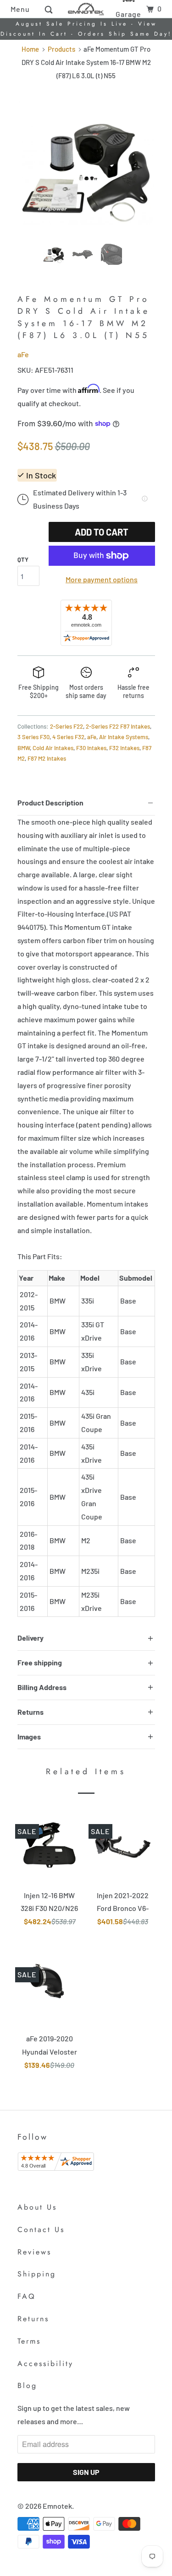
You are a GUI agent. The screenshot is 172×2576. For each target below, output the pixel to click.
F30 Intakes (91, 748)
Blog (27, 2385)
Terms (29, 2341)
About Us (37, 2207)
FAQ (27, 2296)
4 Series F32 (68, 737)
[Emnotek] (86, 9)
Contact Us (41, 2230)
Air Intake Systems (124, 737)
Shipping (37, 2274)
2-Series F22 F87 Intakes (118, 726)
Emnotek (57, 2506)
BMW (24, 748)
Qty (23, 559)
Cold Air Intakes (53, 748)
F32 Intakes (124, 748)
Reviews (34, 2252)
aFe (23, 354)
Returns (33, 2319)
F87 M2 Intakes (47, 758)
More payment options (102, 579)
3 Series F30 (33, 737)
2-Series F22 (67, 726)
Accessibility (45, 2364)
